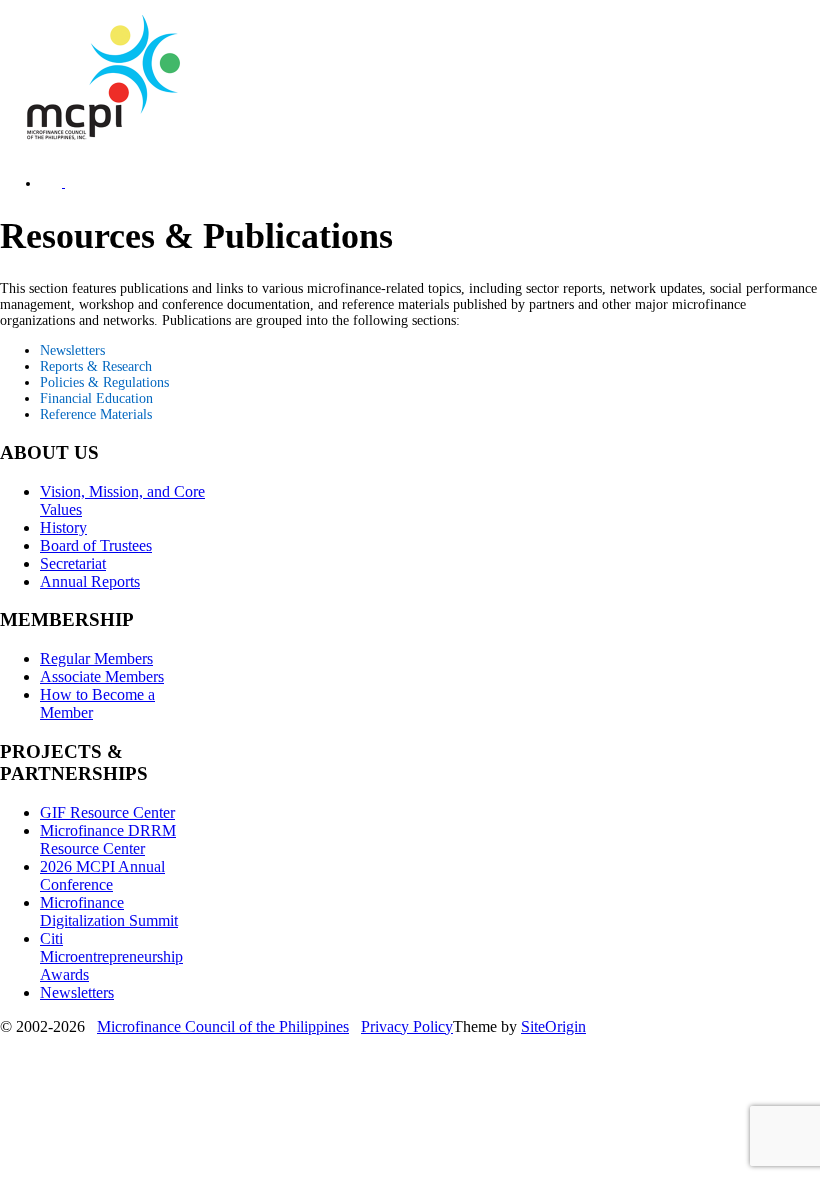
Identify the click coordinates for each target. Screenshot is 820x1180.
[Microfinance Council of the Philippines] (100, 135)
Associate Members (102, 676)
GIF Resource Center (107, 812)
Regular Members (96, 658)
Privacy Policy (407, 1026)
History (63, 527)
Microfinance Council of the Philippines (223, 1026)
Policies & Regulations (104, 382)
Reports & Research (96, 366)
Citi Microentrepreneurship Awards (111, 956)
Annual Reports (90, 581)
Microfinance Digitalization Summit (109, 911)
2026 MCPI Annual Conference (102, 875)
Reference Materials (96, 414)
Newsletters (72, 350)
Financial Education (96, 398)
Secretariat (73, 563)
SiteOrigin (553, 1026)
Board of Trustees (96, 545)
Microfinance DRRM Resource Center (108, 839)
